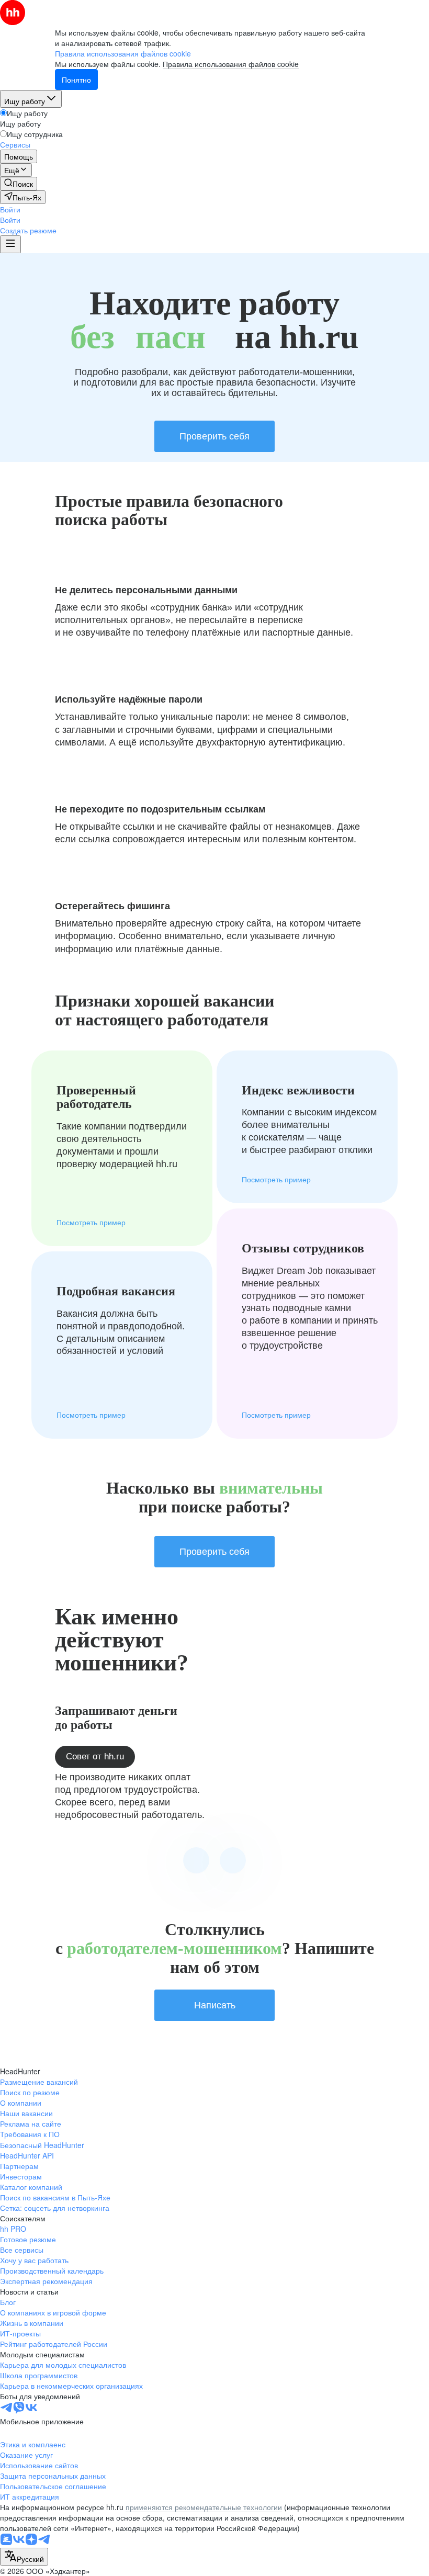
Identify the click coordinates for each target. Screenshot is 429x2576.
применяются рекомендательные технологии (204, 2507)
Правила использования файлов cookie (231, 64)
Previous (196, 1860)
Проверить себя (214, 436)
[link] (19, 184)
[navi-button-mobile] (10, 244)
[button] (10, 209)
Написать (215, 2005)
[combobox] (24, 2557)
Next (233, 1860)
